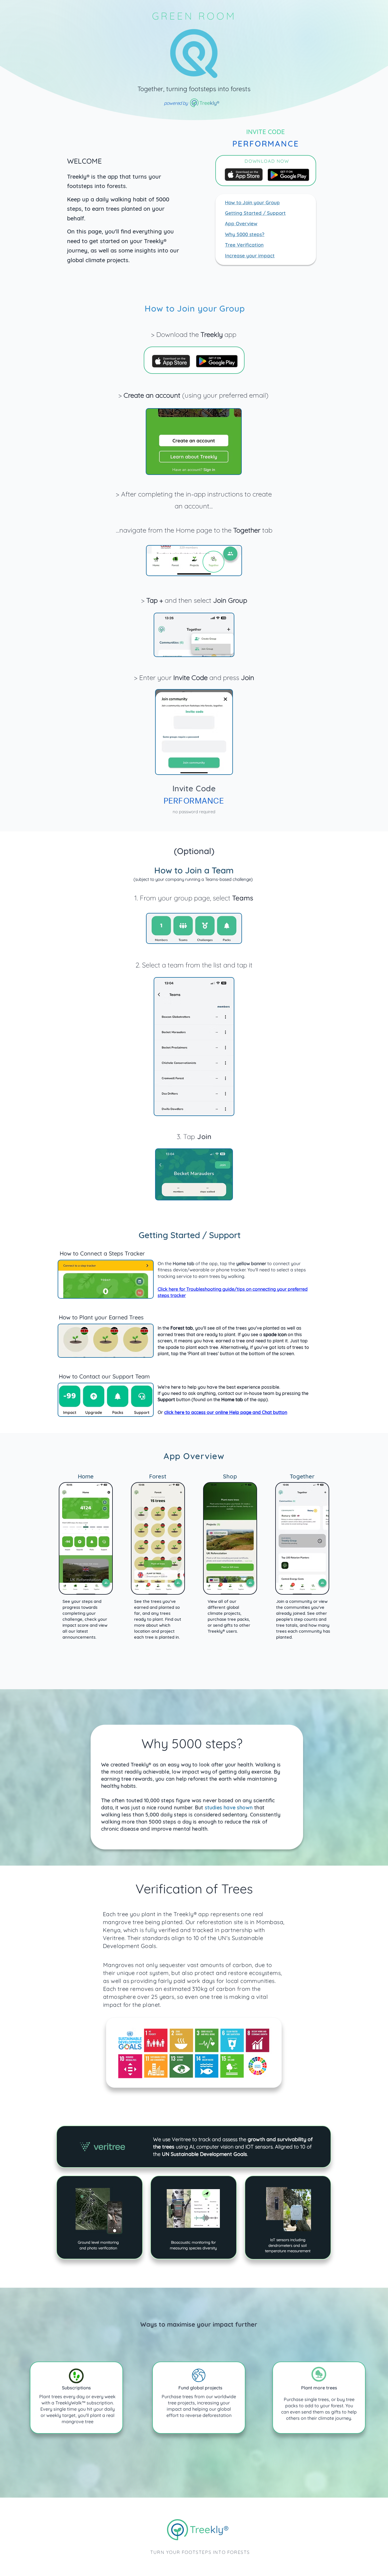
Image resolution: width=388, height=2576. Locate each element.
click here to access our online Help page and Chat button (226, 1412)
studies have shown (229, 1808)
